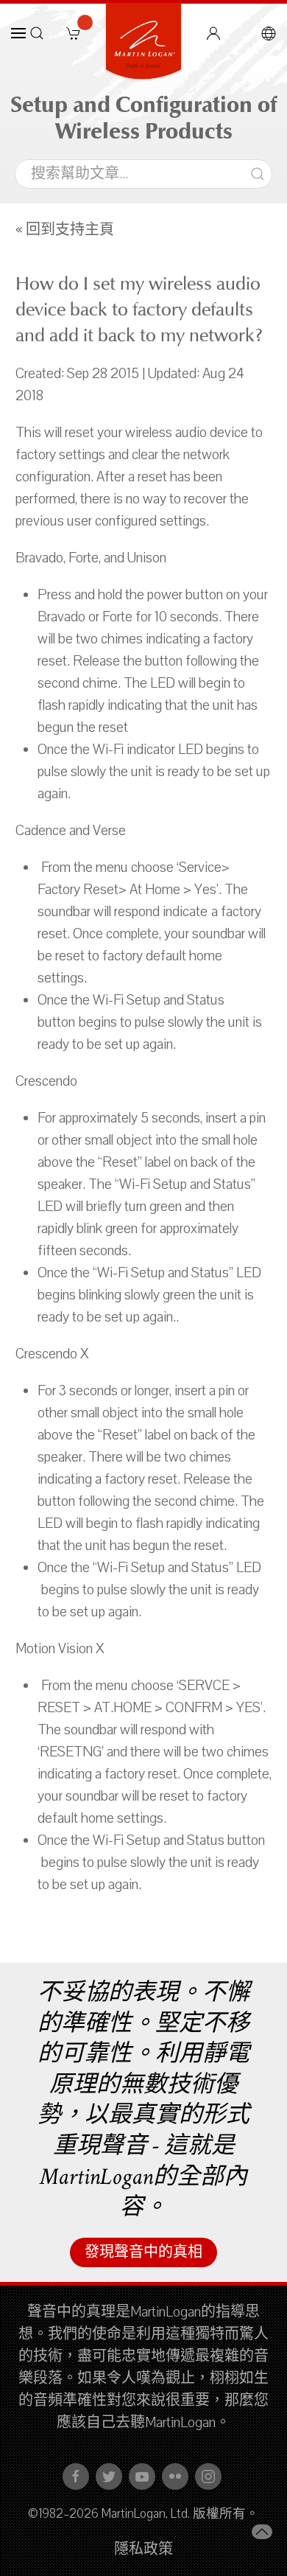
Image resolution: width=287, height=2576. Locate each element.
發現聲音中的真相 (143, 2252)
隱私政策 (143, 2549)
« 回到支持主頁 (65, 230)
